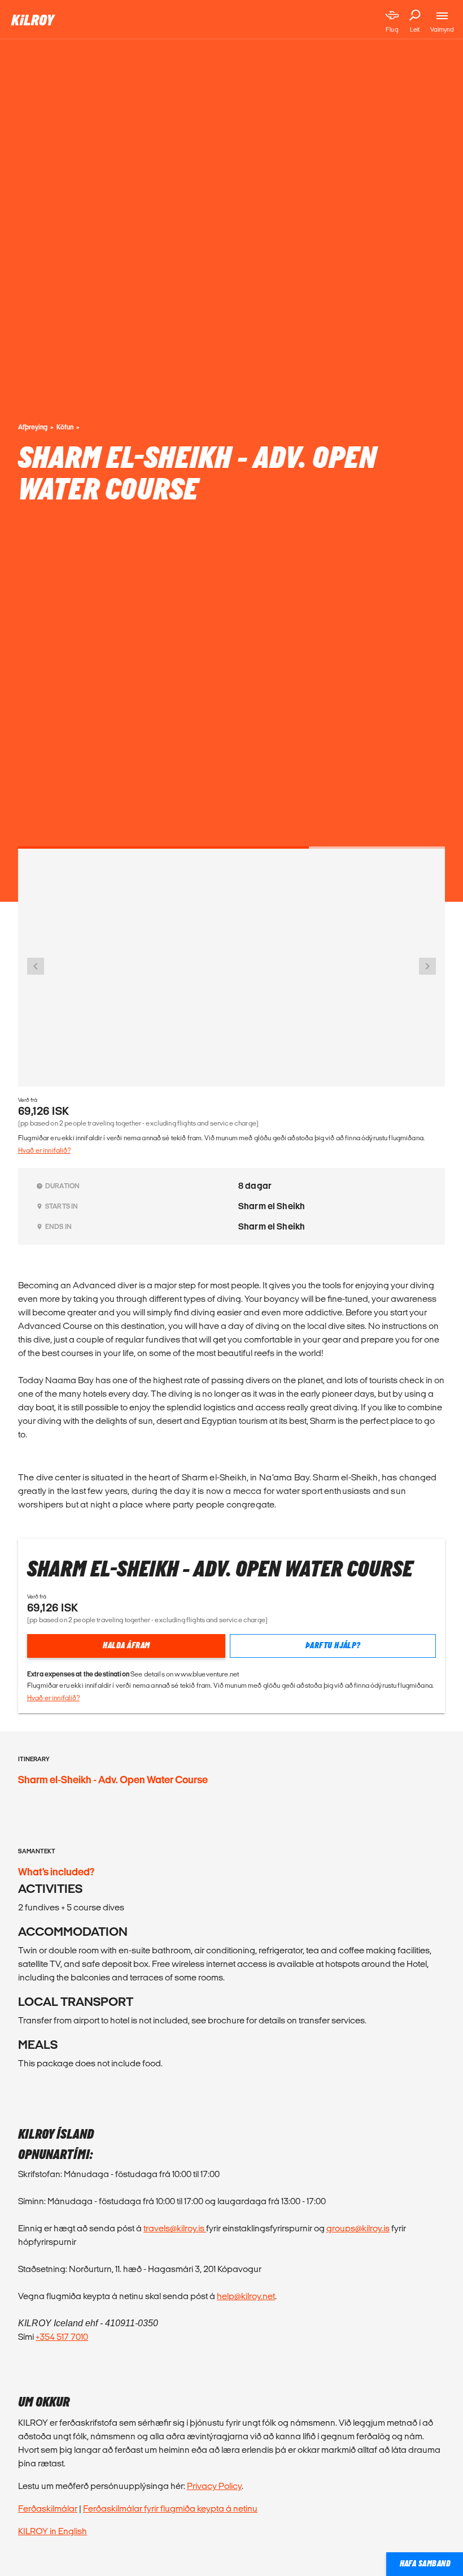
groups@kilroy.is (358, 2228)
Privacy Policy (214, 2486)
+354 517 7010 (62, 2337)
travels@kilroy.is (175, 2228)
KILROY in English (53, 2531)
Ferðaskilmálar (48, 2508)
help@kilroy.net (246, 2296)
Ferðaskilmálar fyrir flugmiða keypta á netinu (170, 2508)
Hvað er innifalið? (44, 1150)
